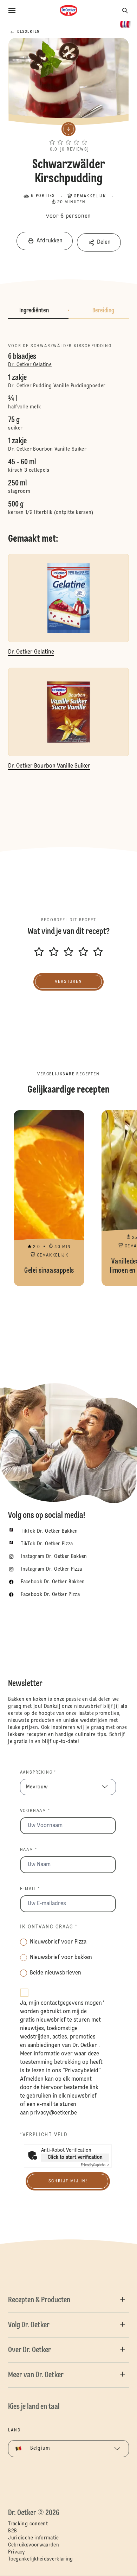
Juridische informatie (33, 2538)
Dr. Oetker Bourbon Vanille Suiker (47, 449)
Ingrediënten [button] (34, 311)
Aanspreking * (38, 1773)
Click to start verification (75, 2157)
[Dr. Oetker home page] (68, 11)
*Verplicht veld (44, 2135)
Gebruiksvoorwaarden (34, 2545)
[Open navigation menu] (12, 11)
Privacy (16, 2552)
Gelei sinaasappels (49, 1198)
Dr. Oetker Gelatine (30, 365)
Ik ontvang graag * (49, 1927)
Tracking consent (28, 2524)
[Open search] (125, 11)
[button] (68, 136)
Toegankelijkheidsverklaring (40, 2559)
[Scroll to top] (119, 2552)
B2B (12, 2531)
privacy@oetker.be (54, 2113)
